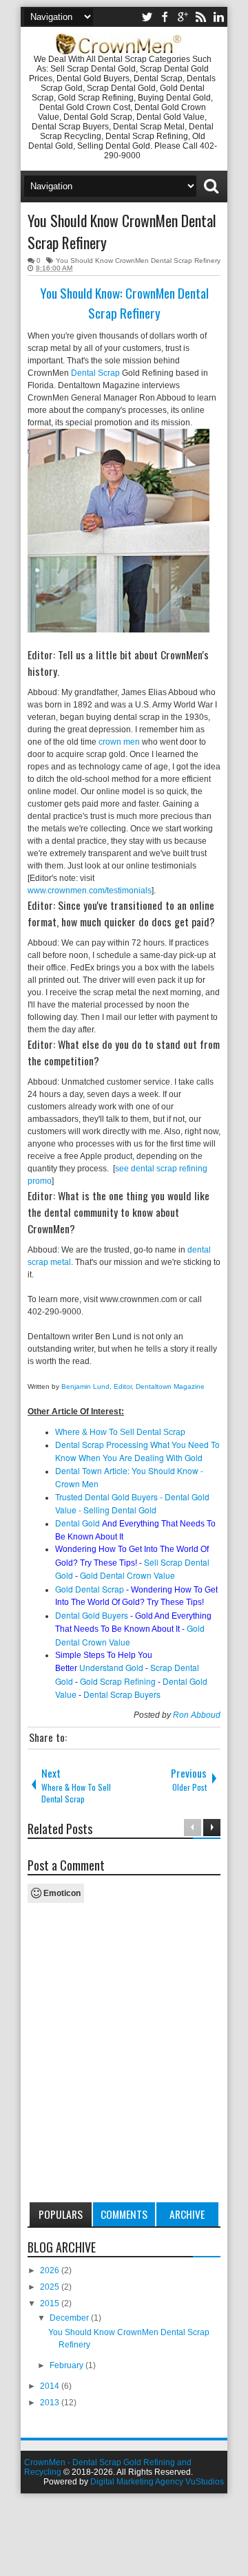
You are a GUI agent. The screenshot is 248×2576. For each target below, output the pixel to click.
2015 (51, 2303)
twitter (147, 17)
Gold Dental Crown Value (127, 1575)
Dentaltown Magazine (171, 1386)
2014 (51, 2386)
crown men (119, 742)
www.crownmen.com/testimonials (90, 891)
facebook (165, 17)
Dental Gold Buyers (92, 1615)
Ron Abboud (197, 1715)
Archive (187, 2214)
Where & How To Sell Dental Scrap (120, 1432)
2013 (51, 2403)
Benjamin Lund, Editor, (99, 1386)
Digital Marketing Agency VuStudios (157, 2482)
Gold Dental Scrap (90, 1589)
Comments (124, 2214)
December (70, 2318)
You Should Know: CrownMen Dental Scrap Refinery (124, 303)
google (183, 17)
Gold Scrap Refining (118, 1681)
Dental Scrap (95, 373)
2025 (51, 2287)
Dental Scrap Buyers (122, 1694)
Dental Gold (77, 1523)
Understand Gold (111, 1667)
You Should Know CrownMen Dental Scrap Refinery (138, 260)
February (68, 2365)
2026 (51, 2270)
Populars (61, 2214)
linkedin (218, 17)
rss (200, 17)
